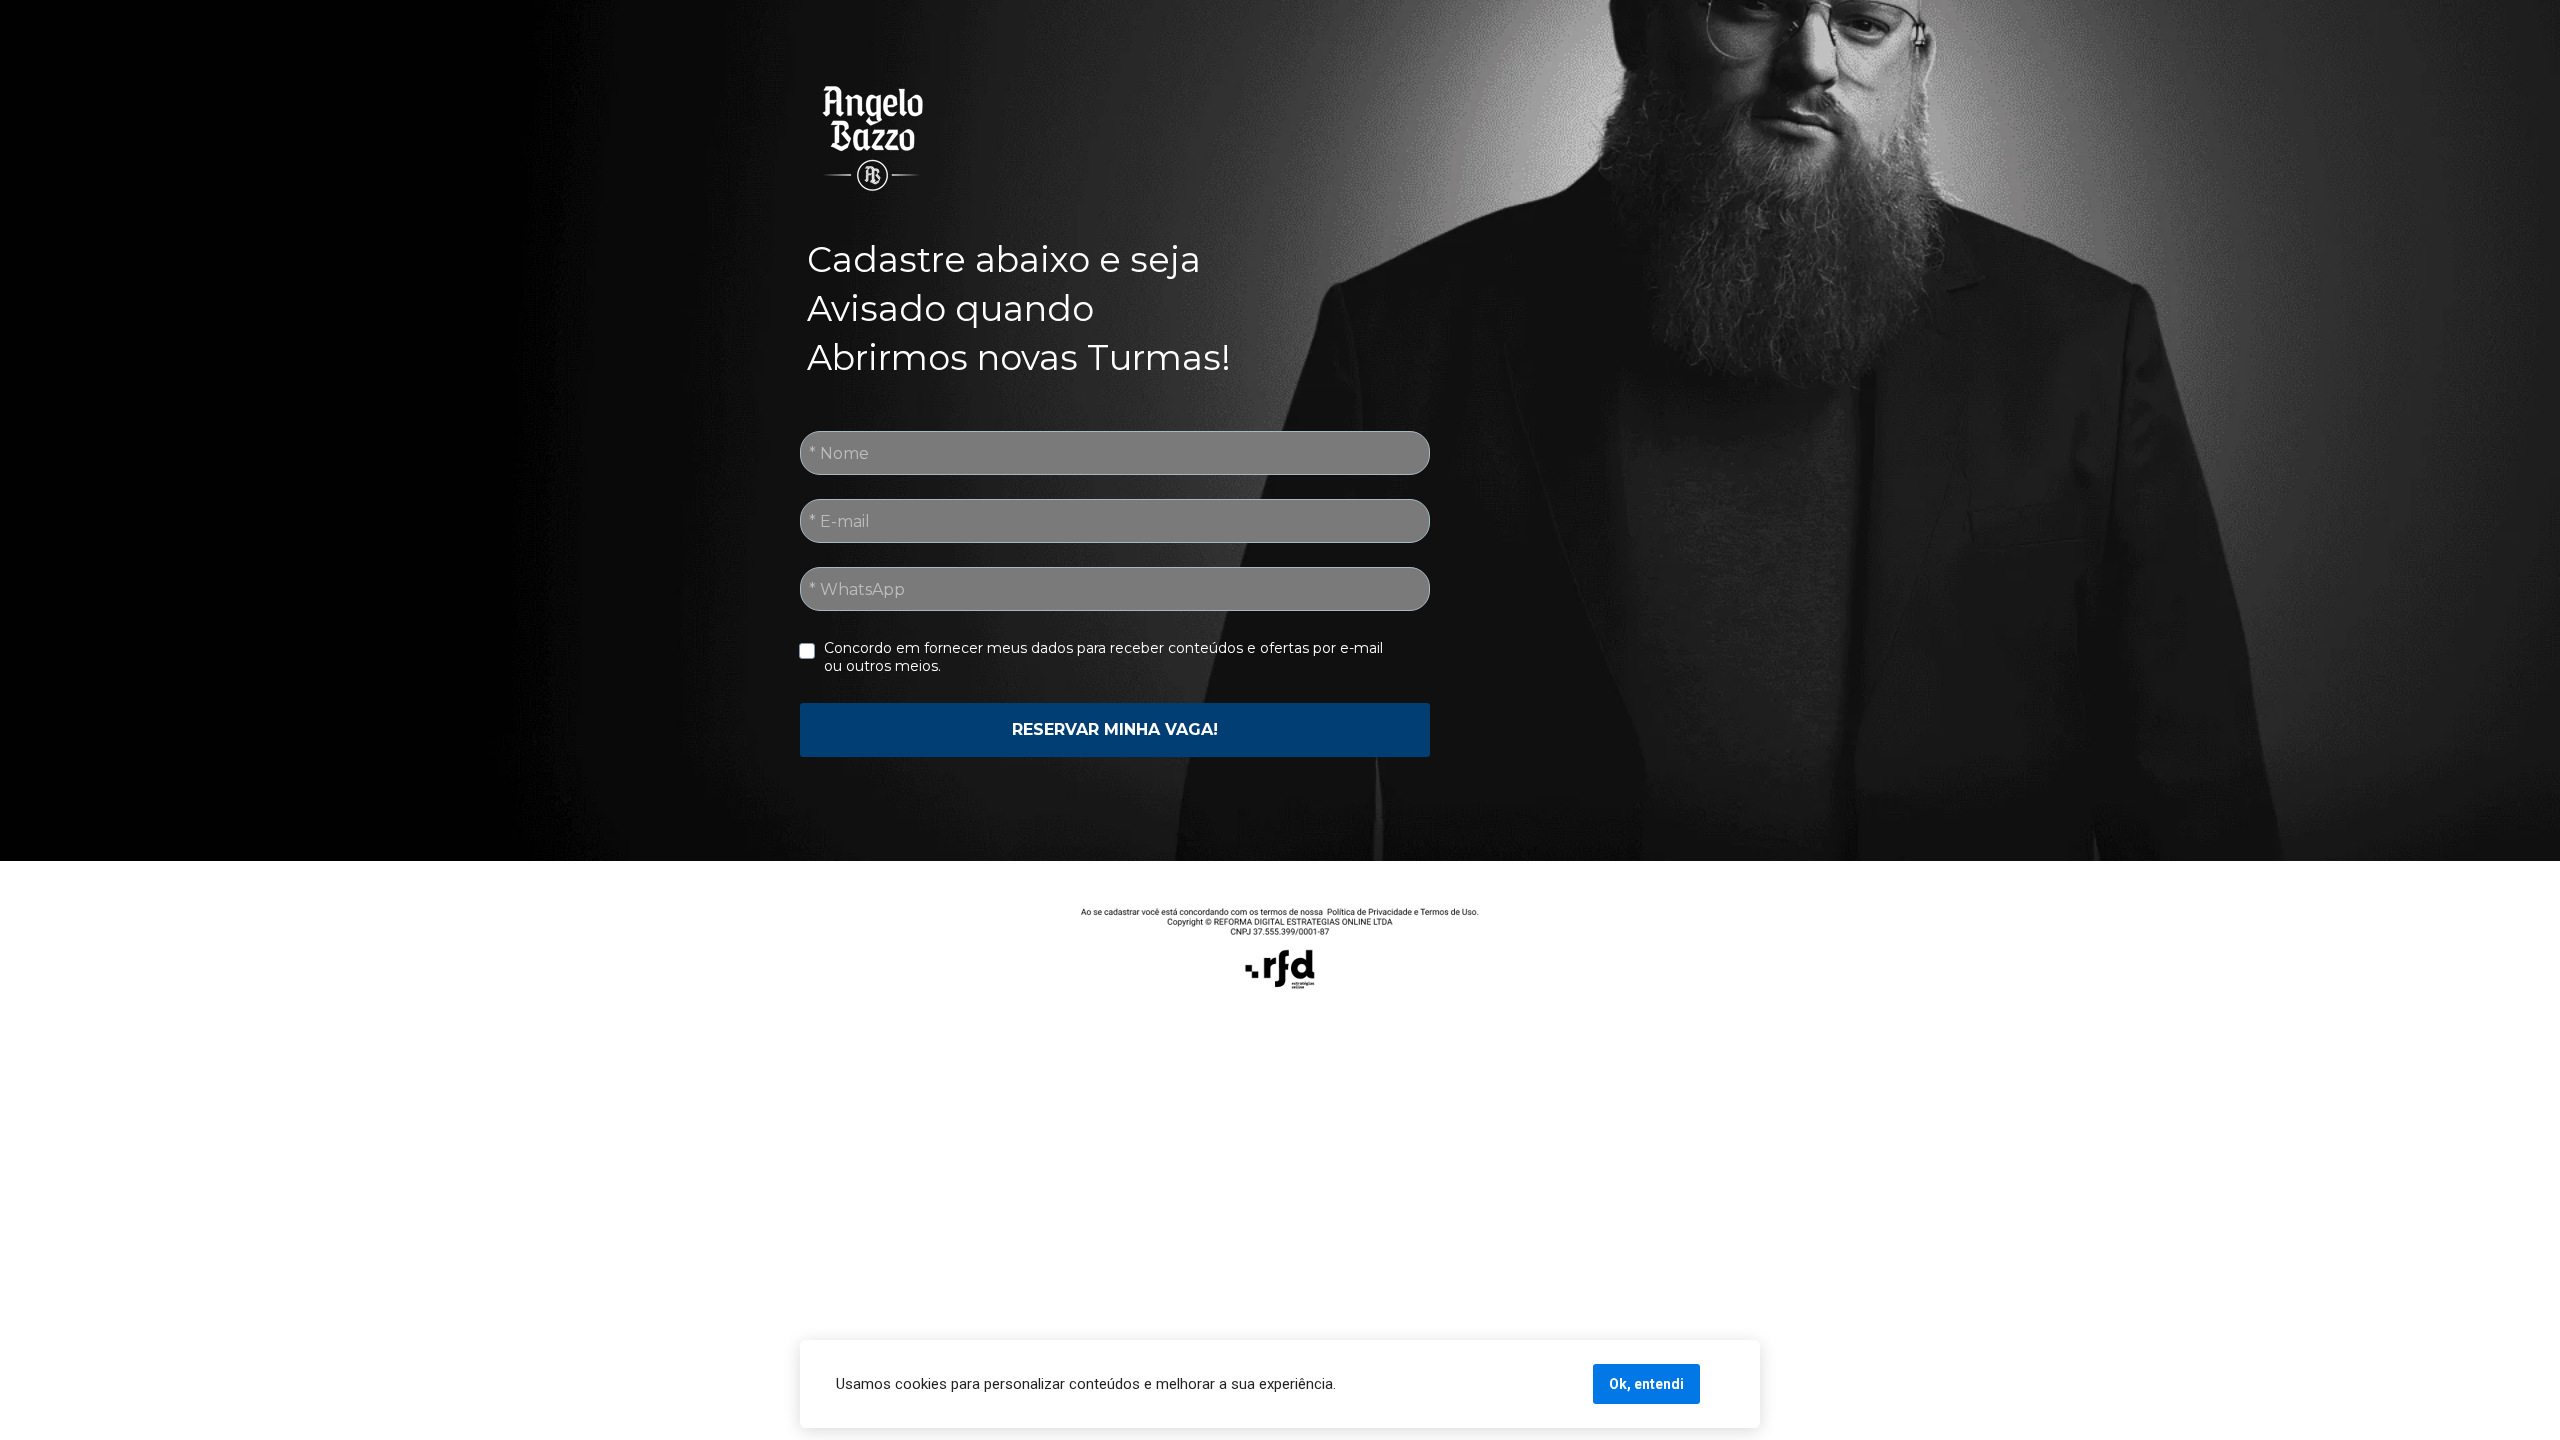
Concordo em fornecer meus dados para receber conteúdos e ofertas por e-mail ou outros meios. (1105, 657)
